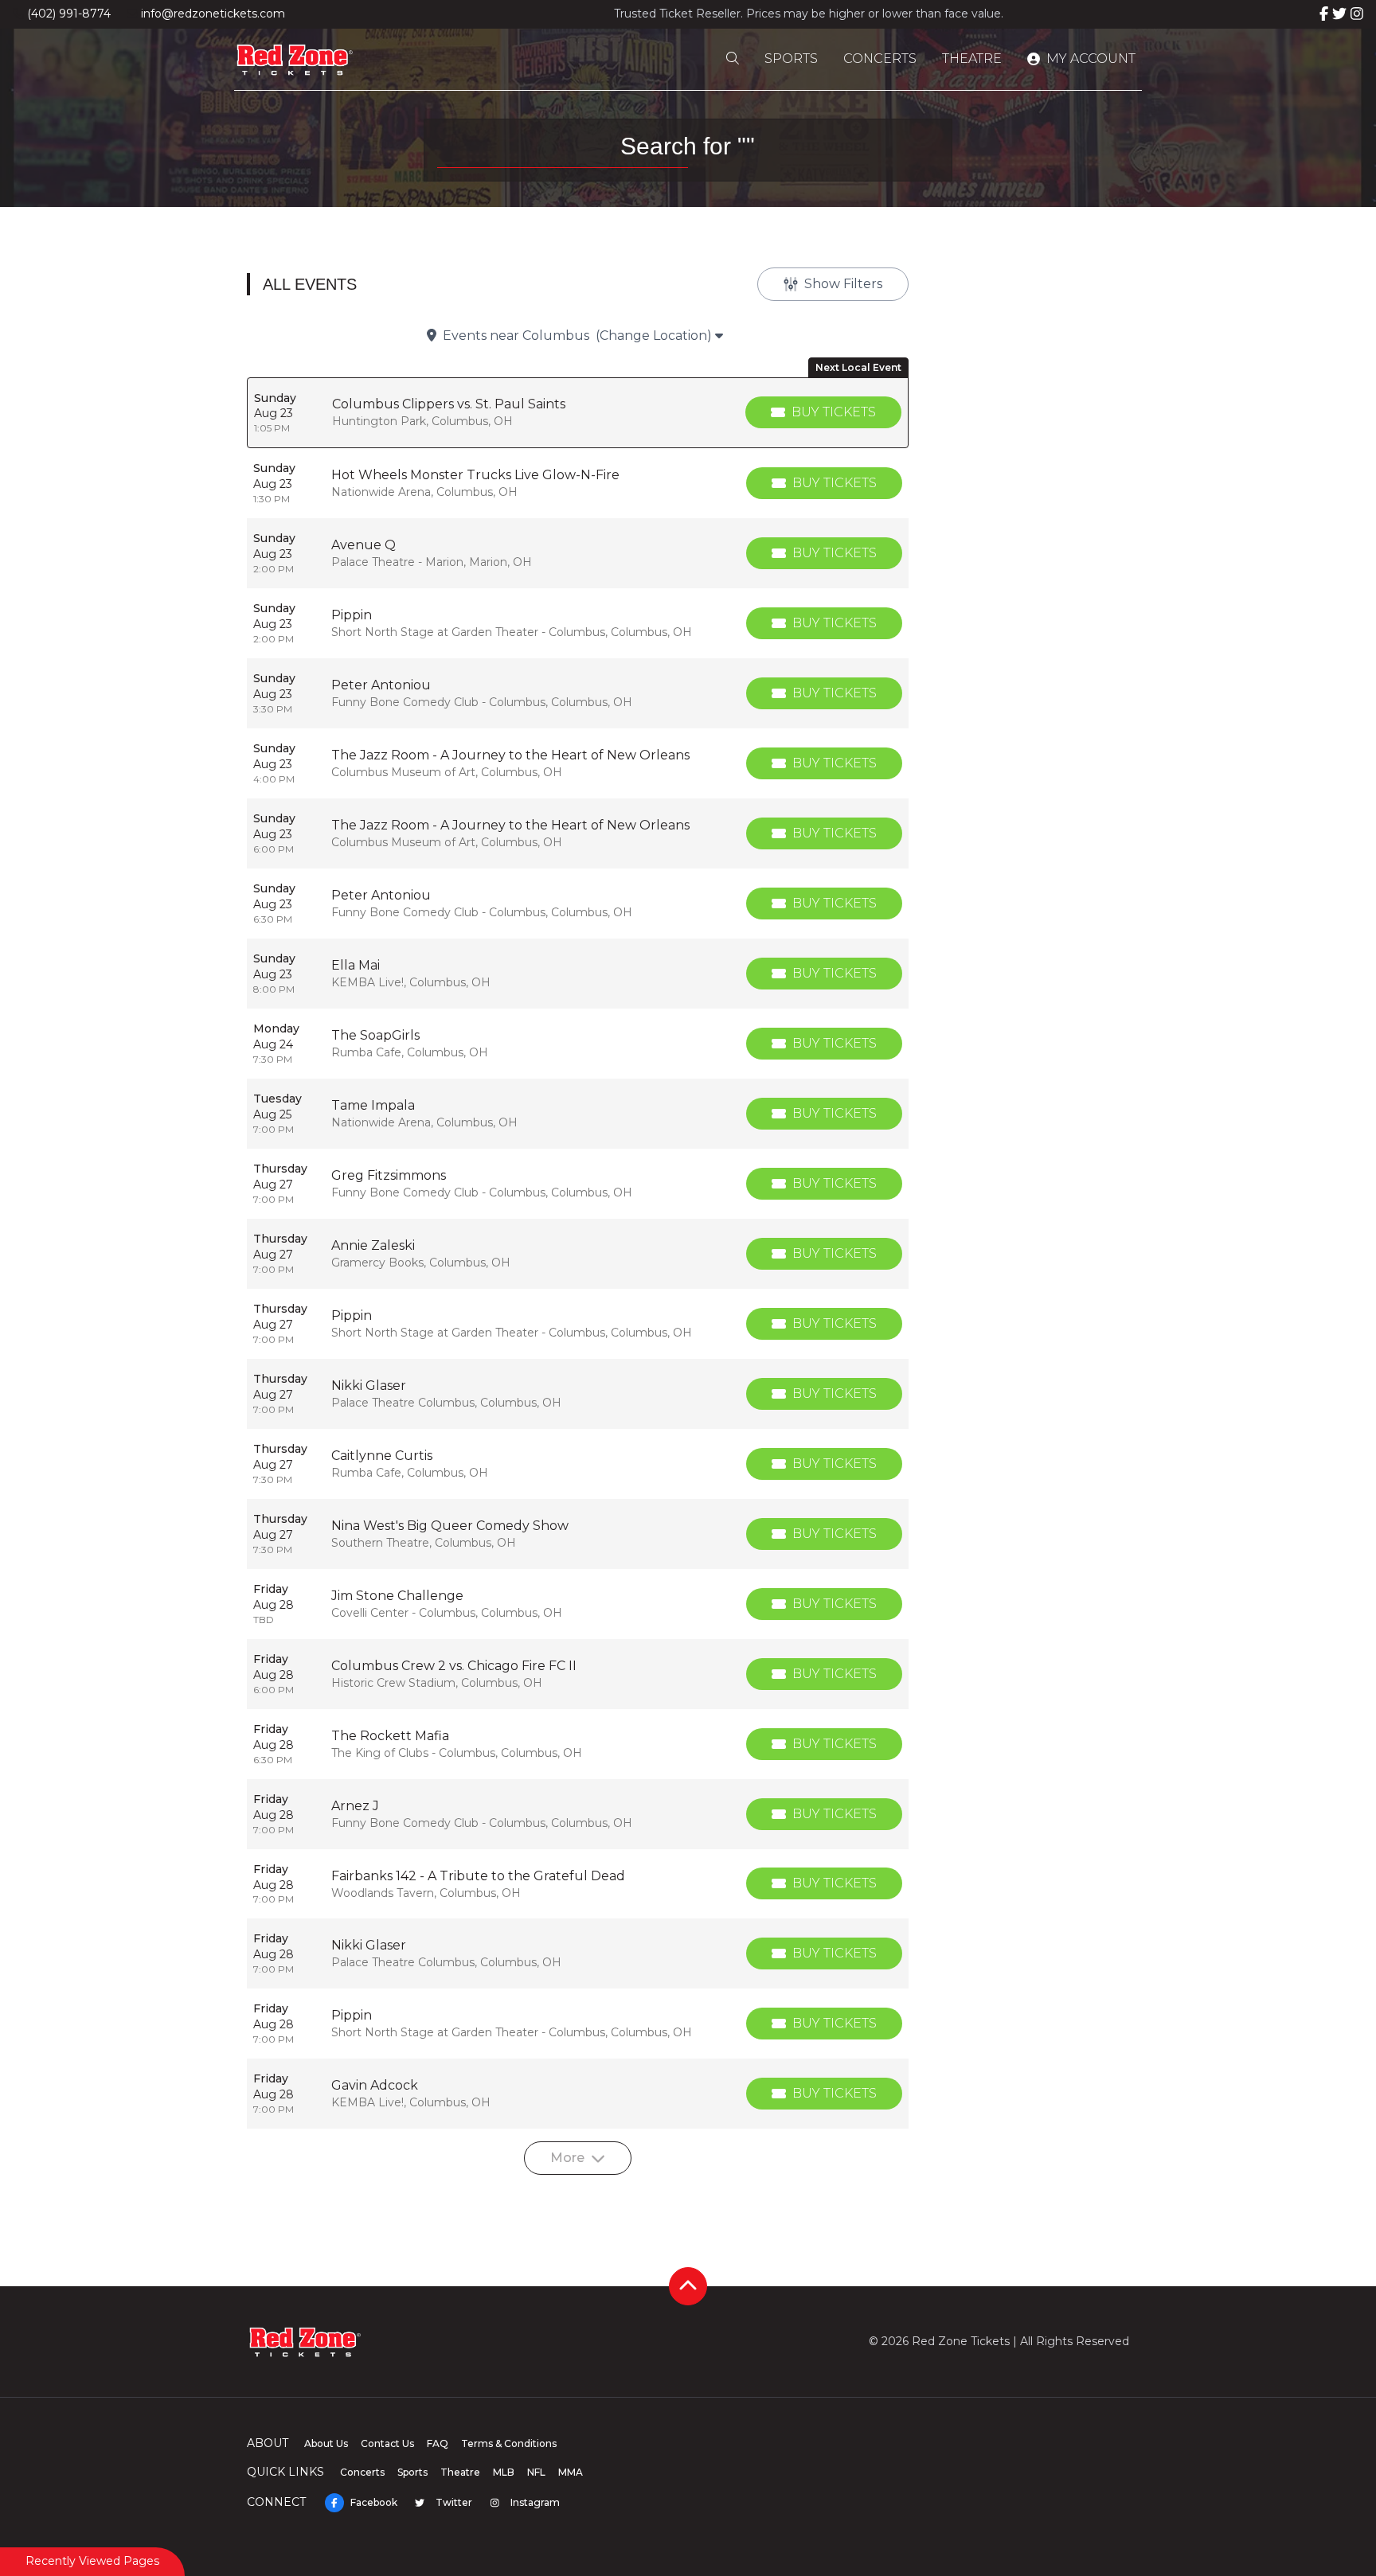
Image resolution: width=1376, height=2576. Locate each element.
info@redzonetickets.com (213, 14)
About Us (326, 2443)
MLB (504, 2472)
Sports (791, 59)
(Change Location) (655, 336)
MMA (571, 2472)
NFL (536, 2472)
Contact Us (387, 2443)
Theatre (972, 59)
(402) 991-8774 (69, 14)
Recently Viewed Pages (92, 2561)
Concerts (880, 59)
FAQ (438, 2443)
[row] (578, 413)
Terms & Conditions (509, 2443)
